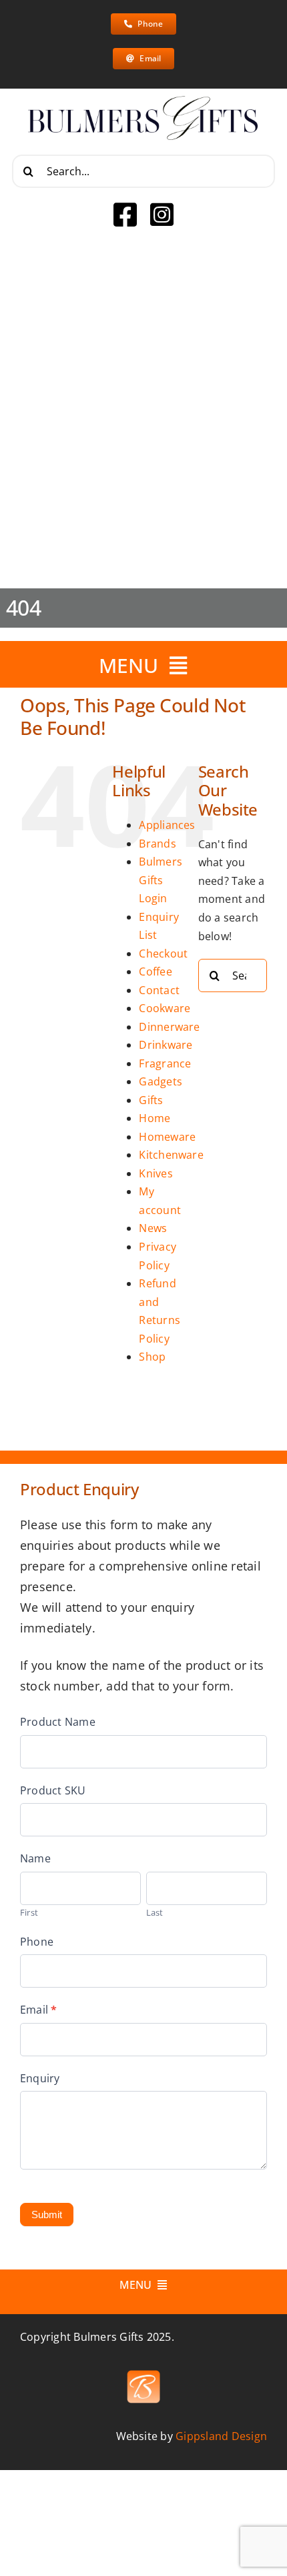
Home (155, 1118)
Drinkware (166, 1045)
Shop (152, 1357)
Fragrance (165, 1063)
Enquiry (40, 2078)
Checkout (163, 954)
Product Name (58, 1722)
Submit (47, 2215)
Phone (37, 1942)
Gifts (151, 1100)
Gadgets (161, 1081)
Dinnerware (169, 1027)
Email (39, 2010)
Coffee (155, 971)
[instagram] (162, 215)
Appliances (167, 825)
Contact (159, 990)
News (153, 1228)
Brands (157, 844)
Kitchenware (171, 1155)
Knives (156, 1173)
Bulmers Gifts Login (161, 880)
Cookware (165, 1008)
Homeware (167, 1137)
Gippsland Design (221, 2436)
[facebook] (125, 215)
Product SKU (53, 1790)
